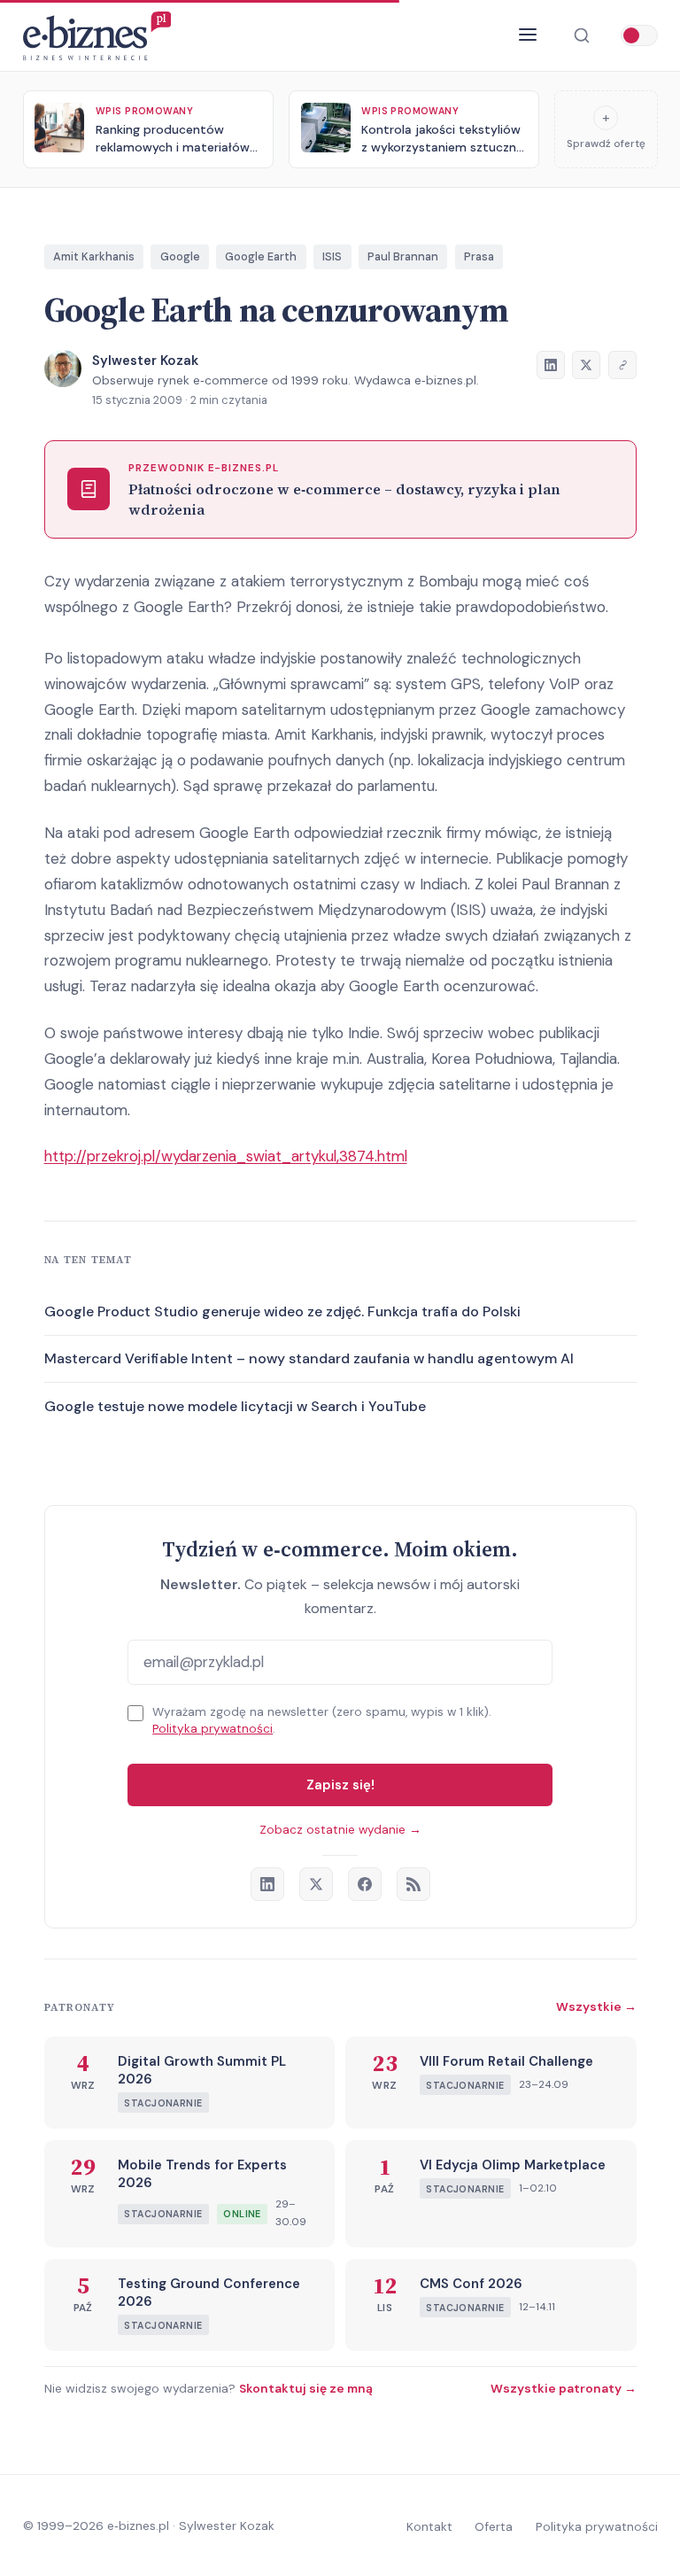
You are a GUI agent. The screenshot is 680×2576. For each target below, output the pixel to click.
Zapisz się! (340, 1785)
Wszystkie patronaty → (564, 2388)
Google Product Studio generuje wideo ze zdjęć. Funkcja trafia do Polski (282, 1311)
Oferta (494, 2526)
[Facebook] (365, 1884)
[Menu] (528, 35)
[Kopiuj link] (622, 365)
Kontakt (429, 2526)
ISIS (332, 256)
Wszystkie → (596, 2006)
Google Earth (261, 256)
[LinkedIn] (267, 1884)
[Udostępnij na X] (586, 365)
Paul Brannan (403, 256)
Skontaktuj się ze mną (306, 2388)
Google (180, 256)
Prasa (479, 256)
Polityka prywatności (212, 1729)
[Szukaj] (581, 36)
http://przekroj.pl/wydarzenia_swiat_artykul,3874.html (226, 1156)
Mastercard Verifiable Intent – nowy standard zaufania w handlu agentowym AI (309, 1358)
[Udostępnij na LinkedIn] (551, 365)
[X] (316, 1884)
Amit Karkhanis (94, 256)
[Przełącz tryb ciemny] (639, 35)
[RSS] (413, 1884)
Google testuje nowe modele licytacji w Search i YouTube (235, 1406)
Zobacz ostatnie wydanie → (340, 1830)
